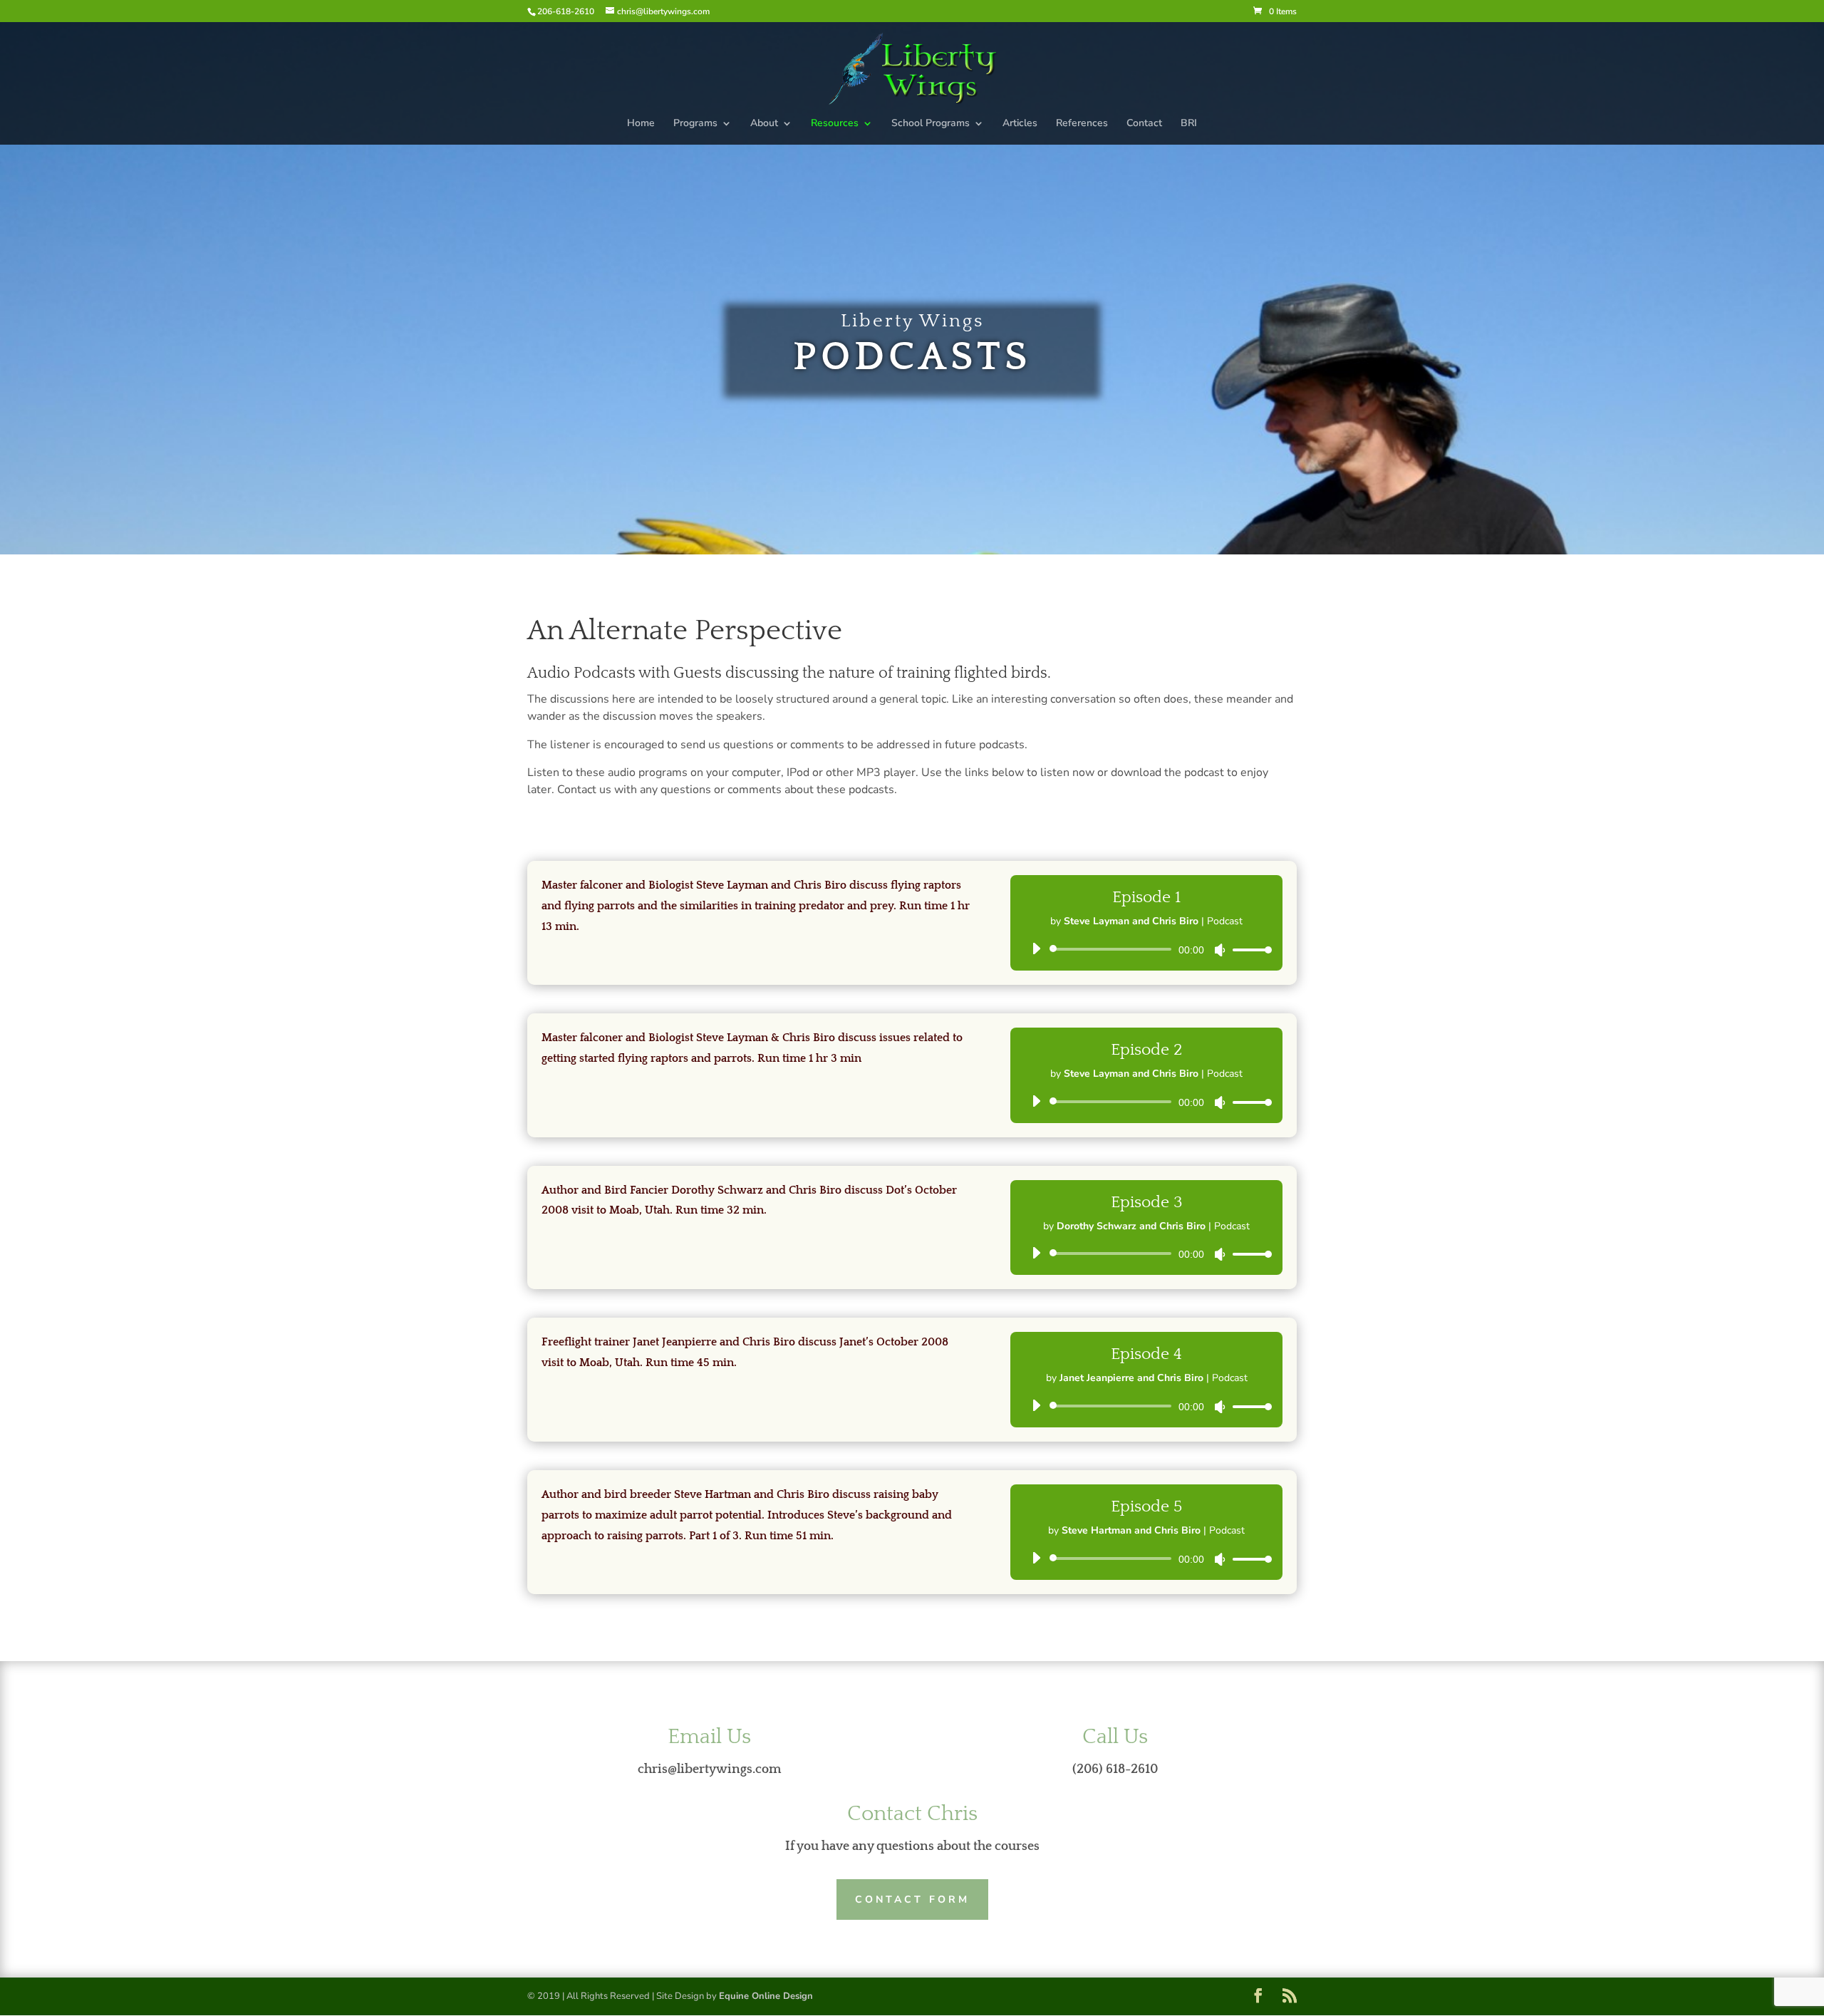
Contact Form (912, 1899)
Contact (1144, 124)
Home (641, 124)
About (764, 124)
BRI (1189, 124)
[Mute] (1220, 950)
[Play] (1036, 948)
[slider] (1248, 950)
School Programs (931, 124)
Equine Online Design (766, 1996)
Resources (835, 124)
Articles (1020, 124)
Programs (695, 124)
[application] (1146, 949)
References (1082, 124)
